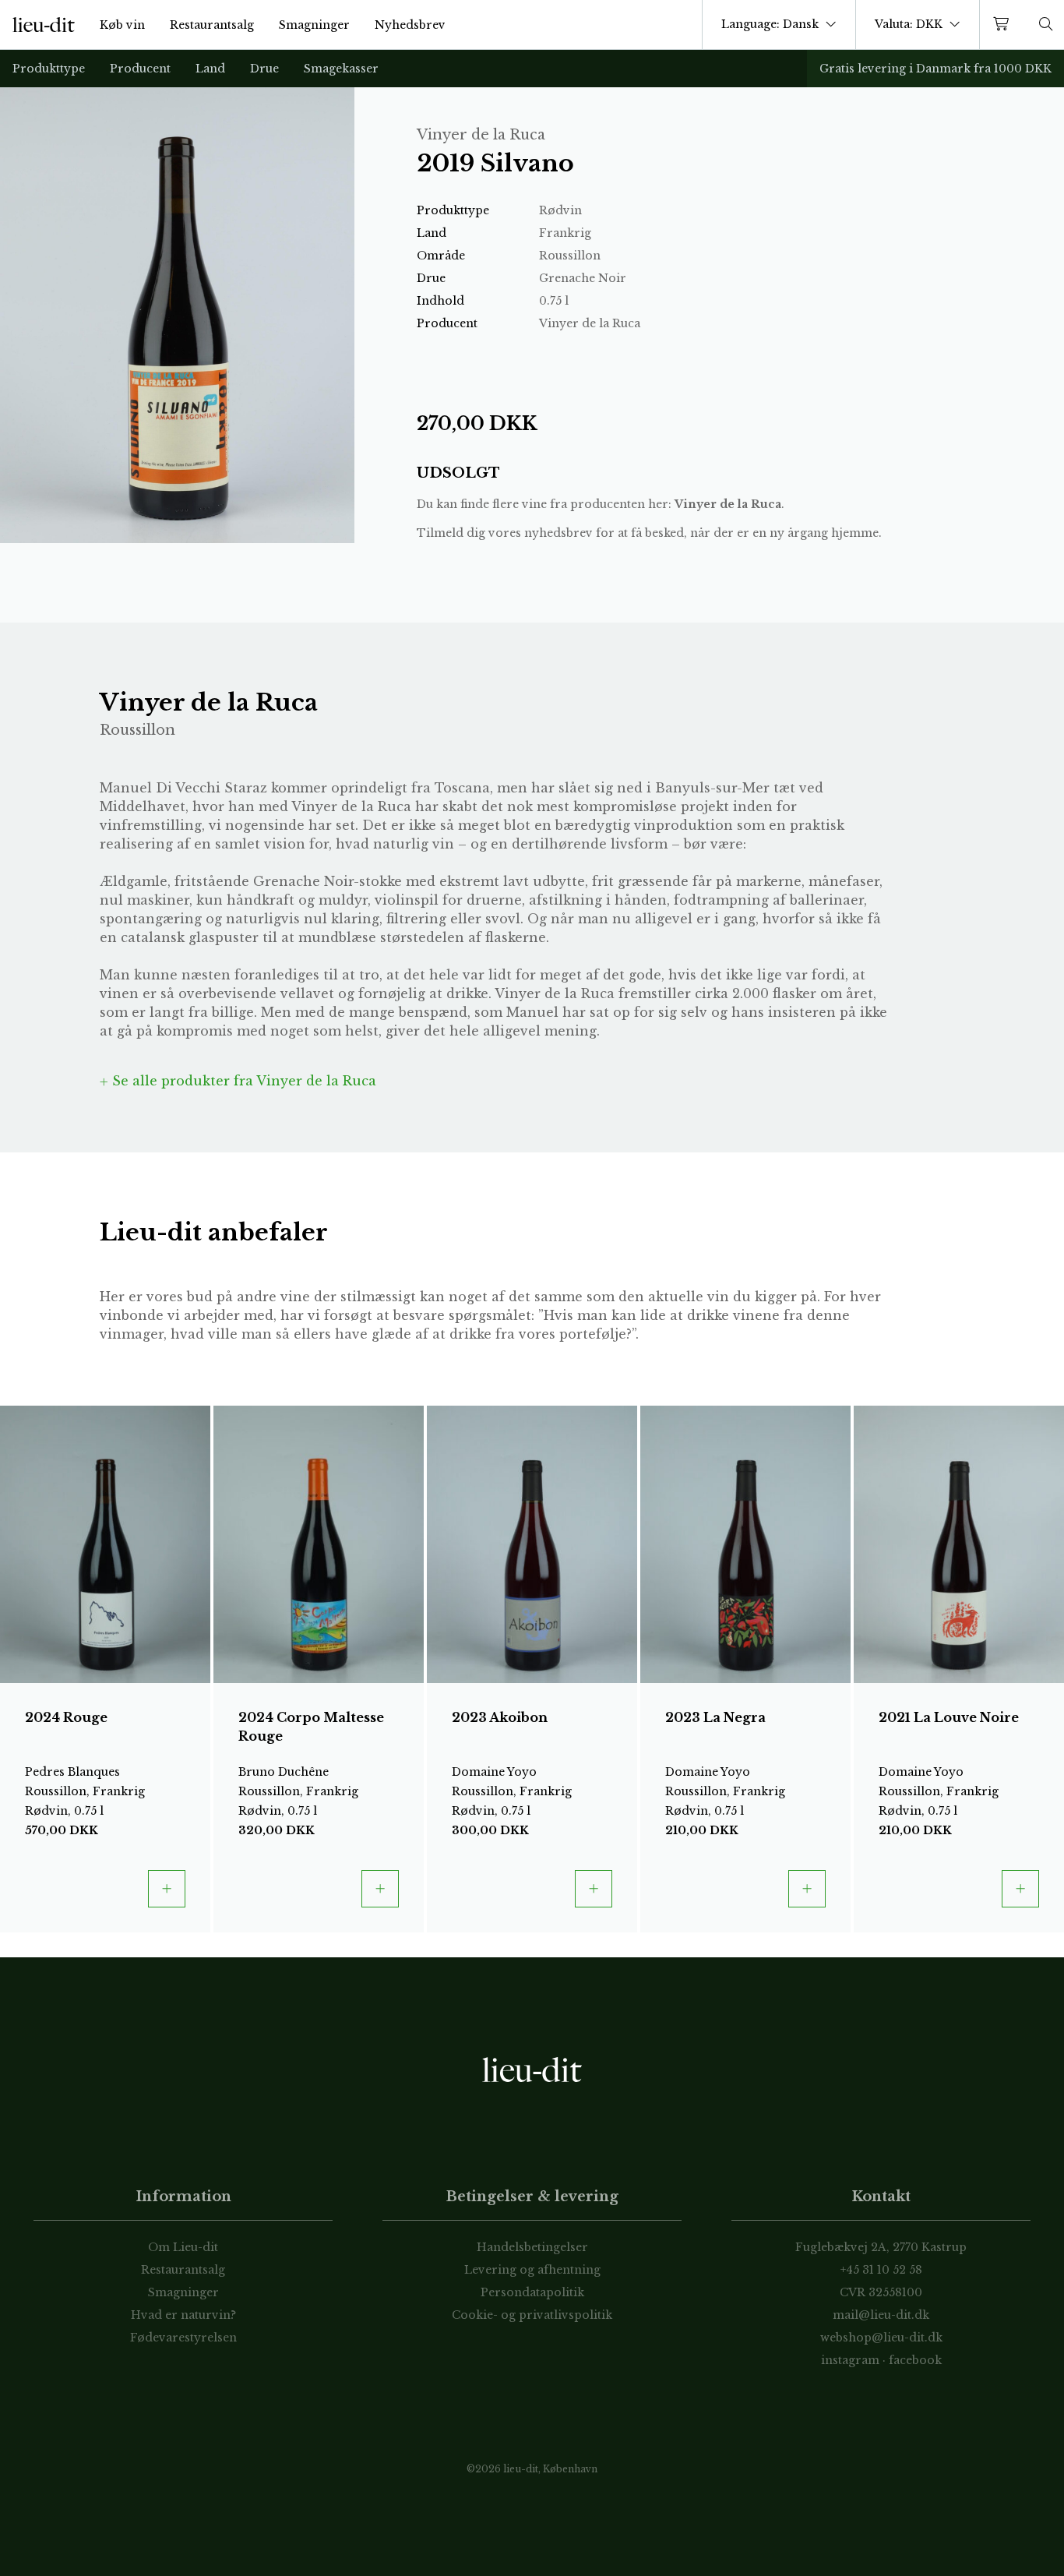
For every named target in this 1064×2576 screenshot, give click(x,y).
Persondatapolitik (532, 2292)
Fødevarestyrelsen (183, 2338)
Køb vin (122, 25)
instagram (850, 2360)
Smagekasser (341, 69)
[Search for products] (1046, 25)
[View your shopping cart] (1004, 25)
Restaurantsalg (212, 25)
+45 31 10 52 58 (881, 2270)
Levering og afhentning (532, 2270)
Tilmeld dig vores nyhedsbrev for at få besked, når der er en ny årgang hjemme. (649, 533)
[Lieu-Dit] (44, 25)
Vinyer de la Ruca (728, 504)
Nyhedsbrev (410, 25)
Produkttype (49, 69)
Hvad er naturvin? (183, 2315)
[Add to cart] (167, 1889)
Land (210, 69)
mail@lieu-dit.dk (881, 2315)
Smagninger (314, 25)
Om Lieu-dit (183, 2247)
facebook (915, 2360)
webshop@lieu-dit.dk (881, 2338)
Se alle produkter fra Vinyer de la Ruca (242, 1081)
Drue (264, 69)
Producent (140, 69)
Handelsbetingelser (532, 2247)
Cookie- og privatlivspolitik (532, 2315)
